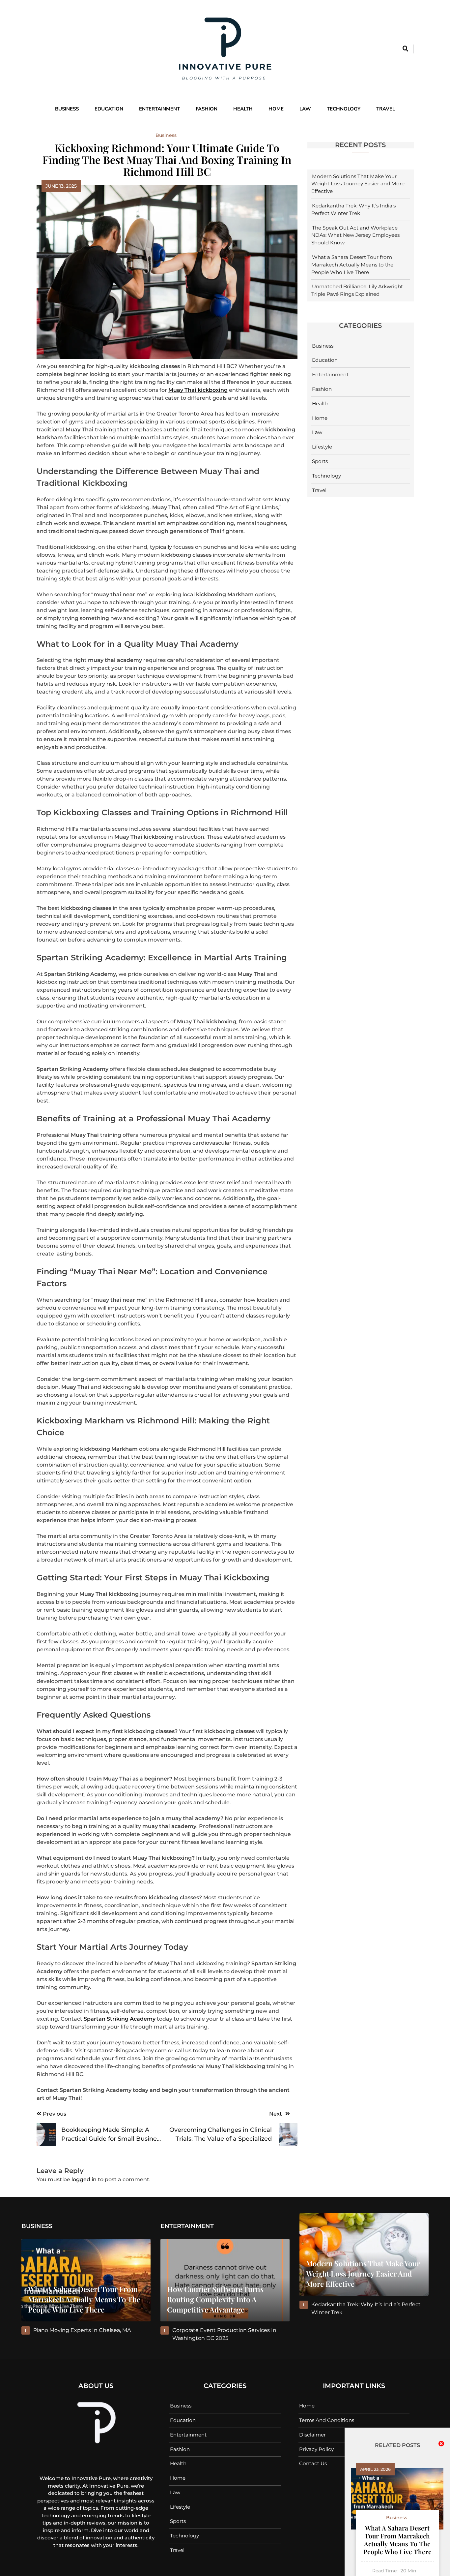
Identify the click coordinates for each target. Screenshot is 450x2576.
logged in (84, 2179)
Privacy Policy (316, 2449)
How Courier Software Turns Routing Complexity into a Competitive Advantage (215, 2299)
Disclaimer (312, 2435)
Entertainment (159, 109)
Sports (320, 461)
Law (305, 109)
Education (109, 109)
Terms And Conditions (327, 2420)
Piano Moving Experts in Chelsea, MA (82, 2330)
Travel (386, 109)
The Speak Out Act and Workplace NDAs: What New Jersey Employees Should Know (355, 235)
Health (243, 109)
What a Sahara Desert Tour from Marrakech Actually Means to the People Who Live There (352, 265)
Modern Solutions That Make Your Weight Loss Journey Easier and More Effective (358, 184)
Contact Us (313, 2463)
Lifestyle (322, 447)
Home (276, 109)
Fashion (207, 109)
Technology (344, 109)
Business (67, 109)
